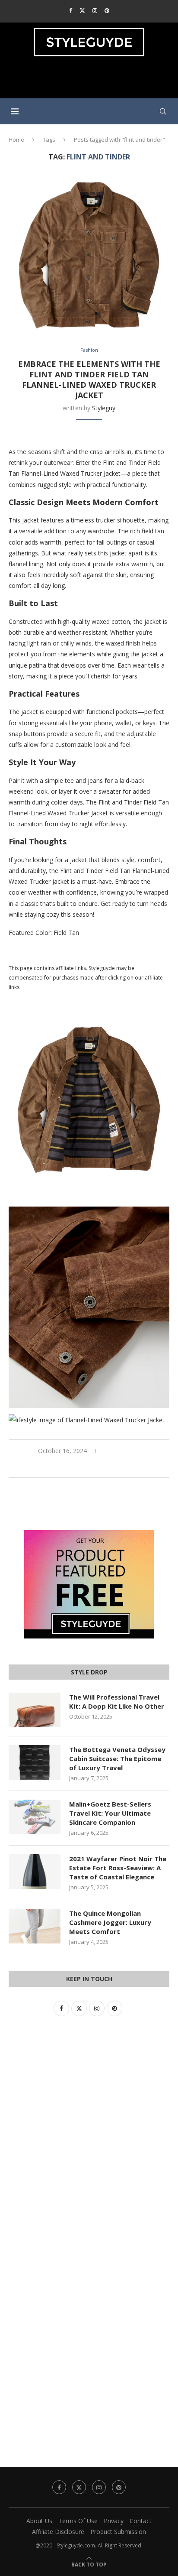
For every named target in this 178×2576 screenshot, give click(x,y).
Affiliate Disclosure (58, 2532)
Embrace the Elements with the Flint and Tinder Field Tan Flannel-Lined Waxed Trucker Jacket (89, 380)
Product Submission (118, 2532)
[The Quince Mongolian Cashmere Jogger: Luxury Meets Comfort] (35, 1926)
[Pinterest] (107, 10)
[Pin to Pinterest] (99, 1466)
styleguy (104, 408)
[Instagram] (95, 10)
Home (16, 140)
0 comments (122, 1451)
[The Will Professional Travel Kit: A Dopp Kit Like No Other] (35, 1710)
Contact (141, 2521)
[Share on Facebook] (80, 1466)
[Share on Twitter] (89, 1466)
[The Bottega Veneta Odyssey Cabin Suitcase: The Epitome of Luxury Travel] (35, 1762)
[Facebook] (71, 10)
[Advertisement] (91, 81)
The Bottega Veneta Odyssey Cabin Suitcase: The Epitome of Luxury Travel (117, 1758)
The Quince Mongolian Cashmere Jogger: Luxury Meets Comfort (110, 1922)
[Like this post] (69, 1466)
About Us (39, 2521)
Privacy (114, 2521)
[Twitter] (82, 10)
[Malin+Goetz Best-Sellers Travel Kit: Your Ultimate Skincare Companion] (35, 1817)
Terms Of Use (78, 2521)
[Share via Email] (109, 1466)
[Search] (163, 111)
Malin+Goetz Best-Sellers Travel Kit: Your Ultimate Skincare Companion (110, 1813)
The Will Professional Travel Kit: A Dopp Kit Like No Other (117, 1702)
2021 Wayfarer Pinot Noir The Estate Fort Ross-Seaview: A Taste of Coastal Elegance (118, 1868)
